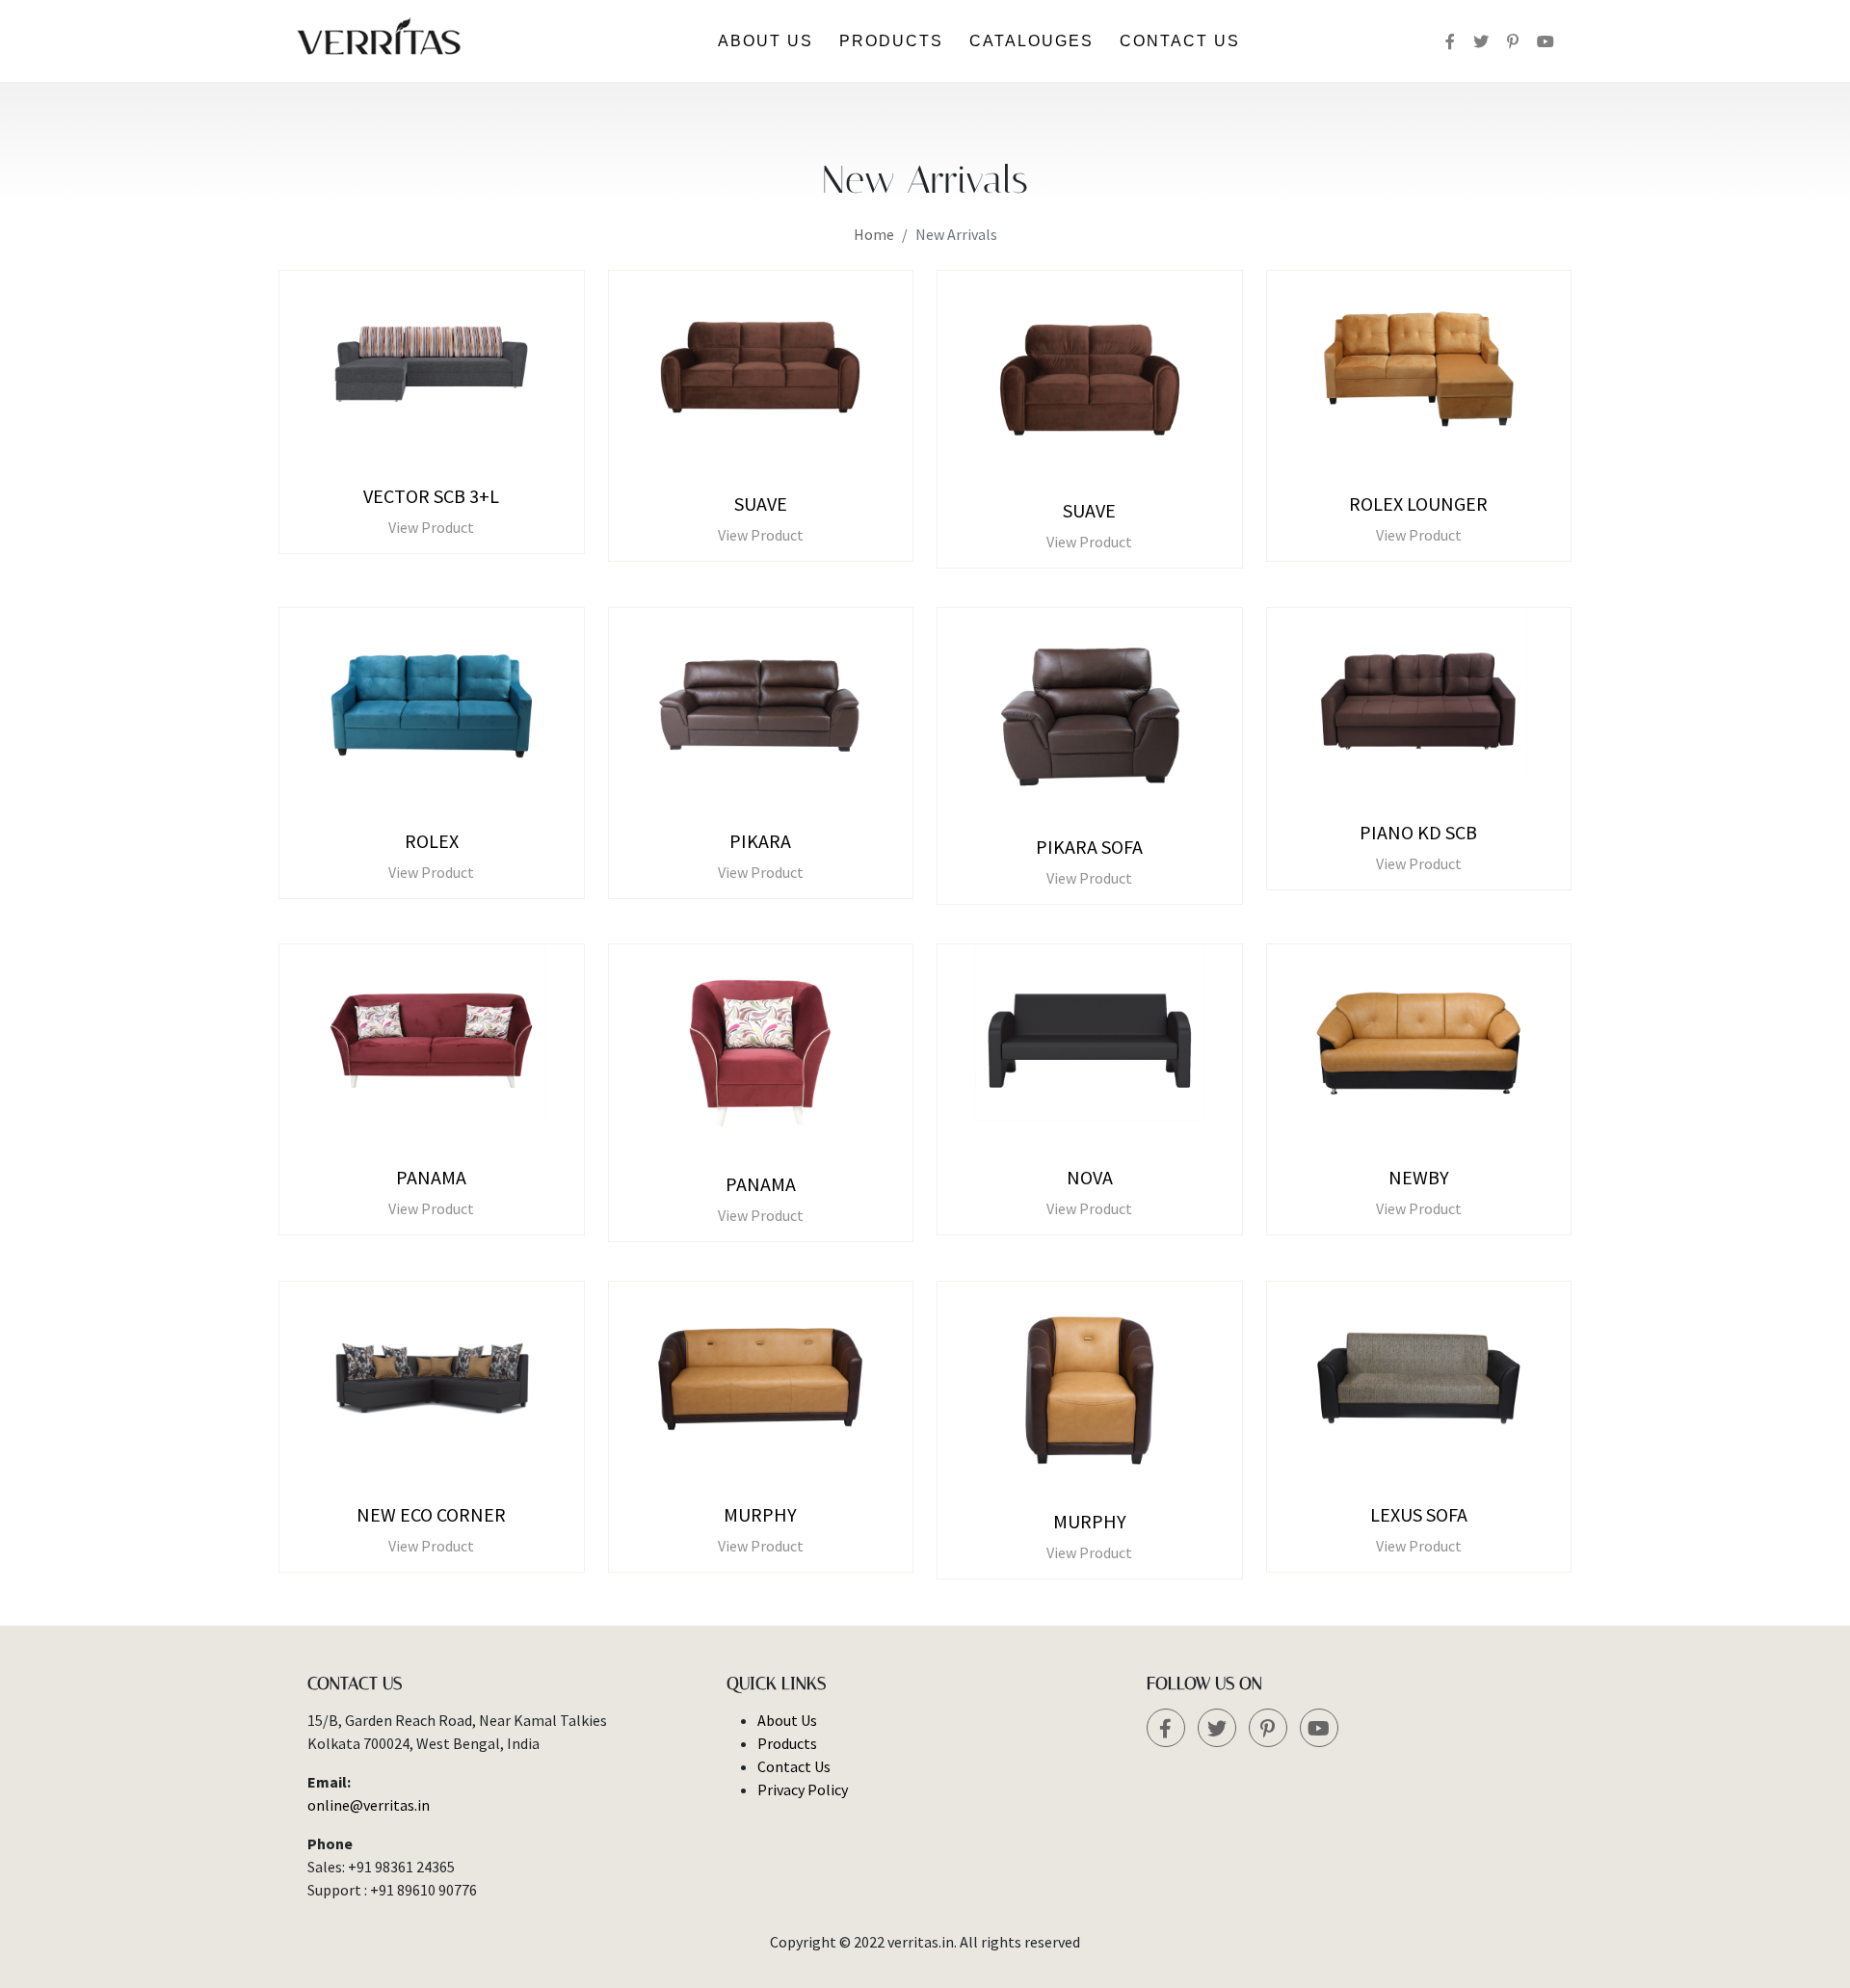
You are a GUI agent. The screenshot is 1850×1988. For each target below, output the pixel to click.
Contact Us (1180, 41)
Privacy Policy (803, 1789)
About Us (766, 41)
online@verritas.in (369, 1805)
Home (874, 234)
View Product (431, 527)
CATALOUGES (1031, 41)
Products (891, 41)
